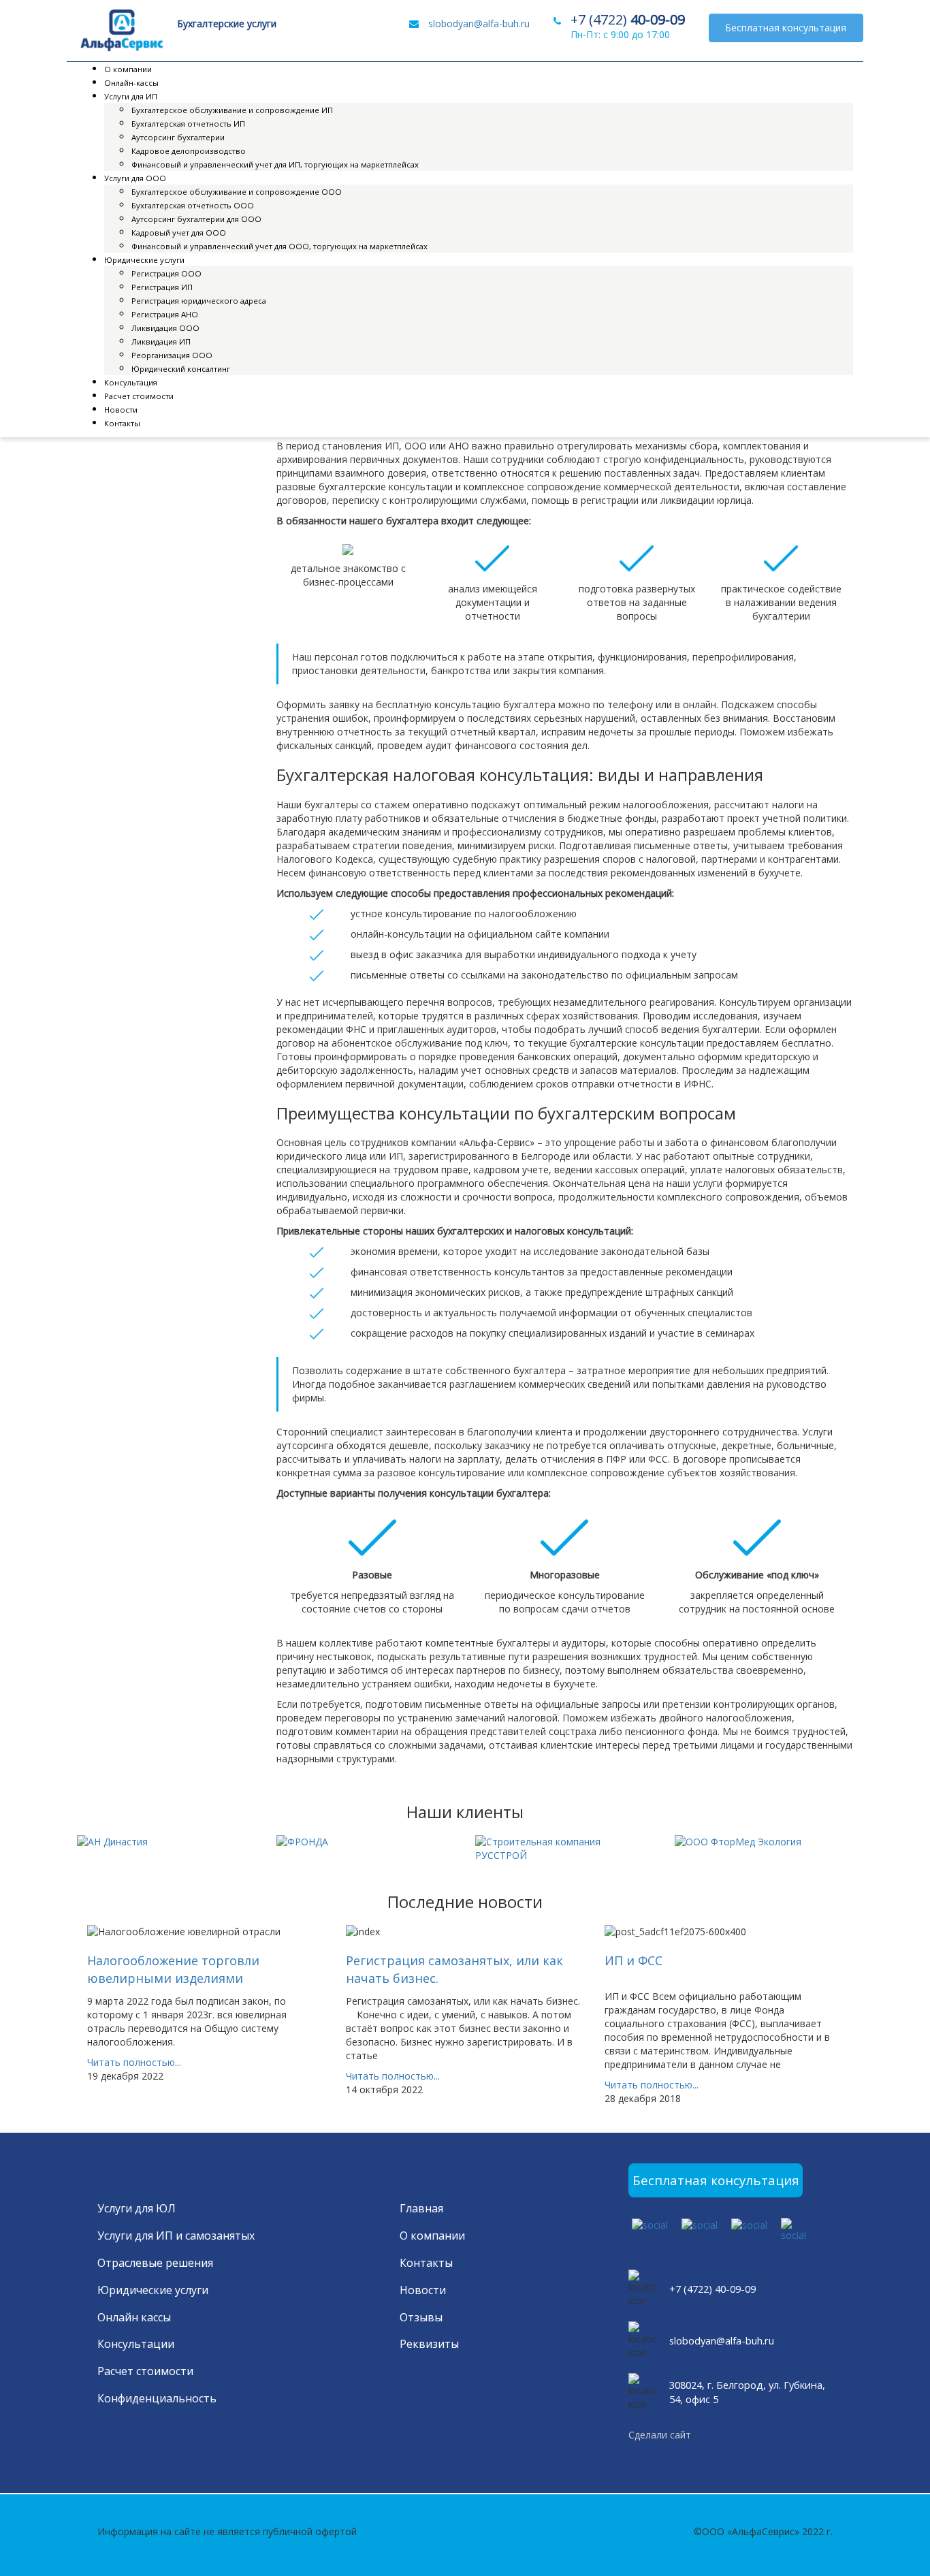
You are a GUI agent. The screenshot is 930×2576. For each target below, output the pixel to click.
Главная (421, 2208)
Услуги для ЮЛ (137, 2208)
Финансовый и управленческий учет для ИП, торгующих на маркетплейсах (275, 164)
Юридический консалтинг (181, 369)
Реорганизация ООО (172, 355)
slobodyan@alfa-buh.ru (479, 23)
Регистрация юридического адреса (199, 301)
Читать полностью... (134, 2062)
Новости (121, 410)
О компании (128, 69)
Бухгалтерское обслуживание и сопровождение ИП (232, 110)
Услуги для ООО (135, 178)
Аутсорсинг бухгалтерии (178, 137)
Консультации (136, 2344)
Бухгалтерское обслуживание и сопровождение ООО (237, 192)
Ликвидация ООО (165, 328)
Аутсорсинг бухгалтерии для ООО (196, 219)
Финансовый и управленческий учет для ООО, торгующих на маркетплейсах (279, 246)
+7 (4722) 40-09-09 (712, 2289)
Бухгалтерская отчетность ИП (188, 124)
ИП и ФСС (634, 1960)
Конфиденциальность (157, 2398)
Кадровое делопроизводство (189, 151)
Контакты (122, 423)
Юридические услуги (144, 260)
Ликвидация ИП (161, 341)
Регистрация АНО (165, 314)
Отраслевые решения (155, 2263)
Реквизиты (429, 2344)
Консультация (131, 382)
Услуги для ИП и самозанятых (176, 2236)
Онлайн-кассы (131, 83)
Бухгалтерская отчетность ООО (193, 205)
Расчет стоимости (139, 396)
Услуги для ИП (131, 96)
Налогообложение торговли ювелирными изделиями (173, 1969)
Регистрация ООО (166, 273)
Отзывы (421, 2317)
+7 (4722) (628, 20)
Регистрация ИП (162, 287)
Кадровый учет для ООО (179, 233)
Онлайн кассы (134, 2317)
